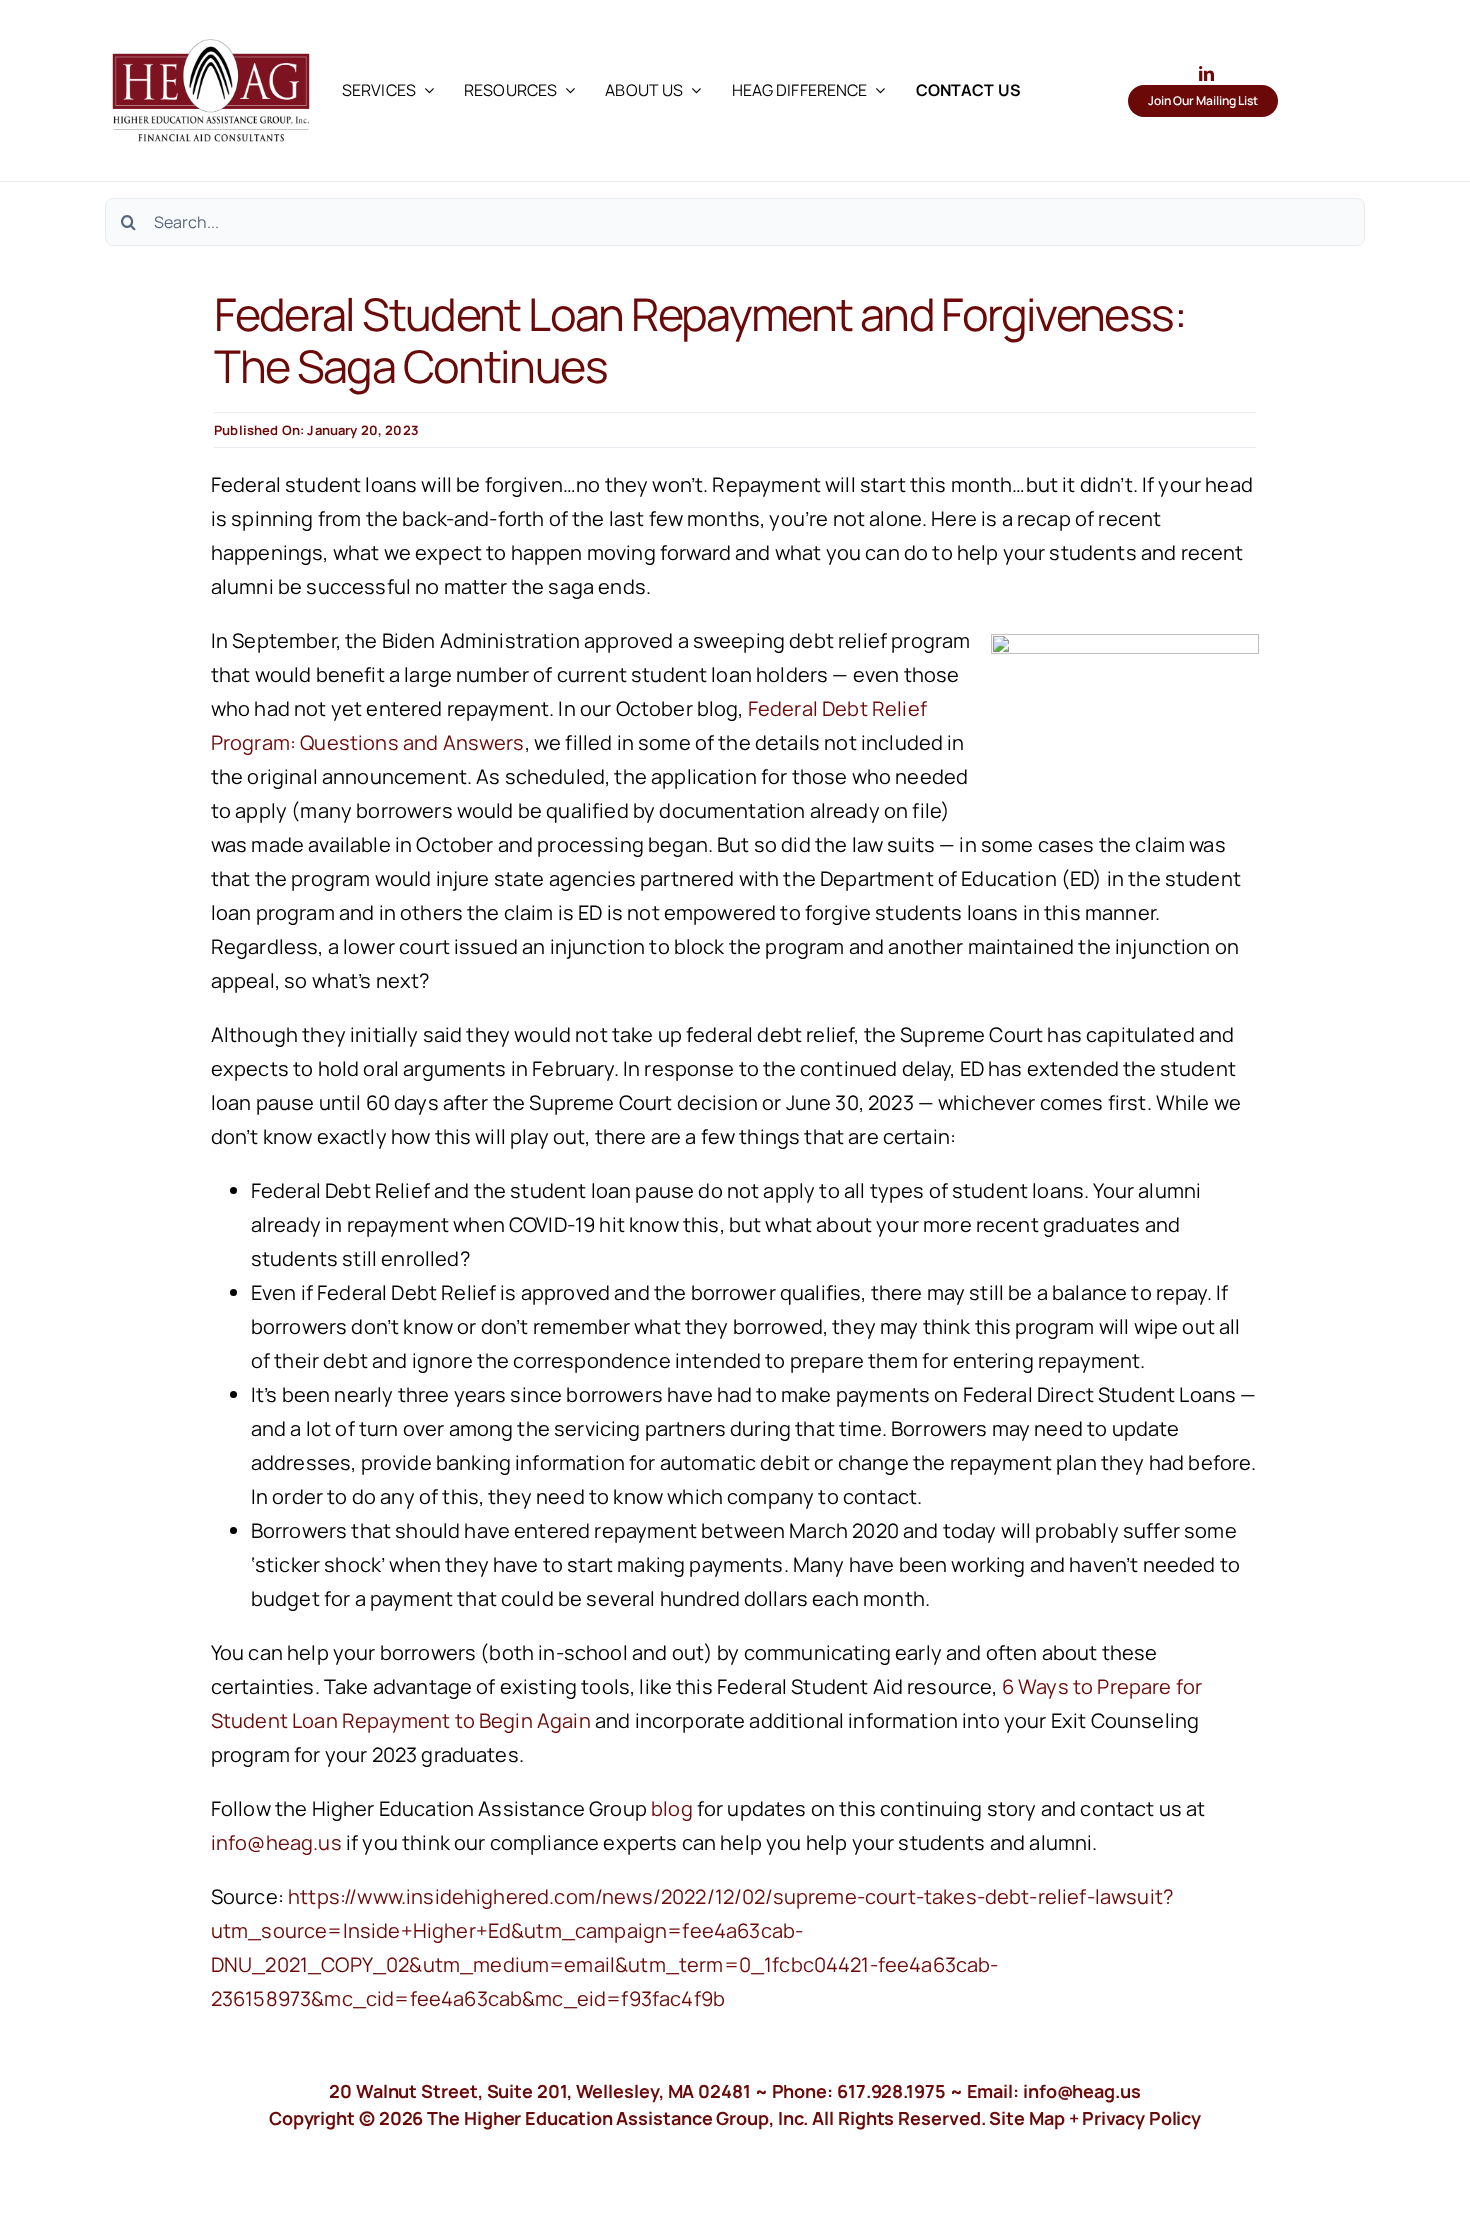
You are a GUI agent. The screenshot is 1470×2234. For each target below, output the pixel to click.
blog (672, 1808)
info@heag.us (276, 1842)
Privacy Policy (1141, 2118)
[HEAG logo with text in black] (211, 29)
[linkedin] (1206, 73)
